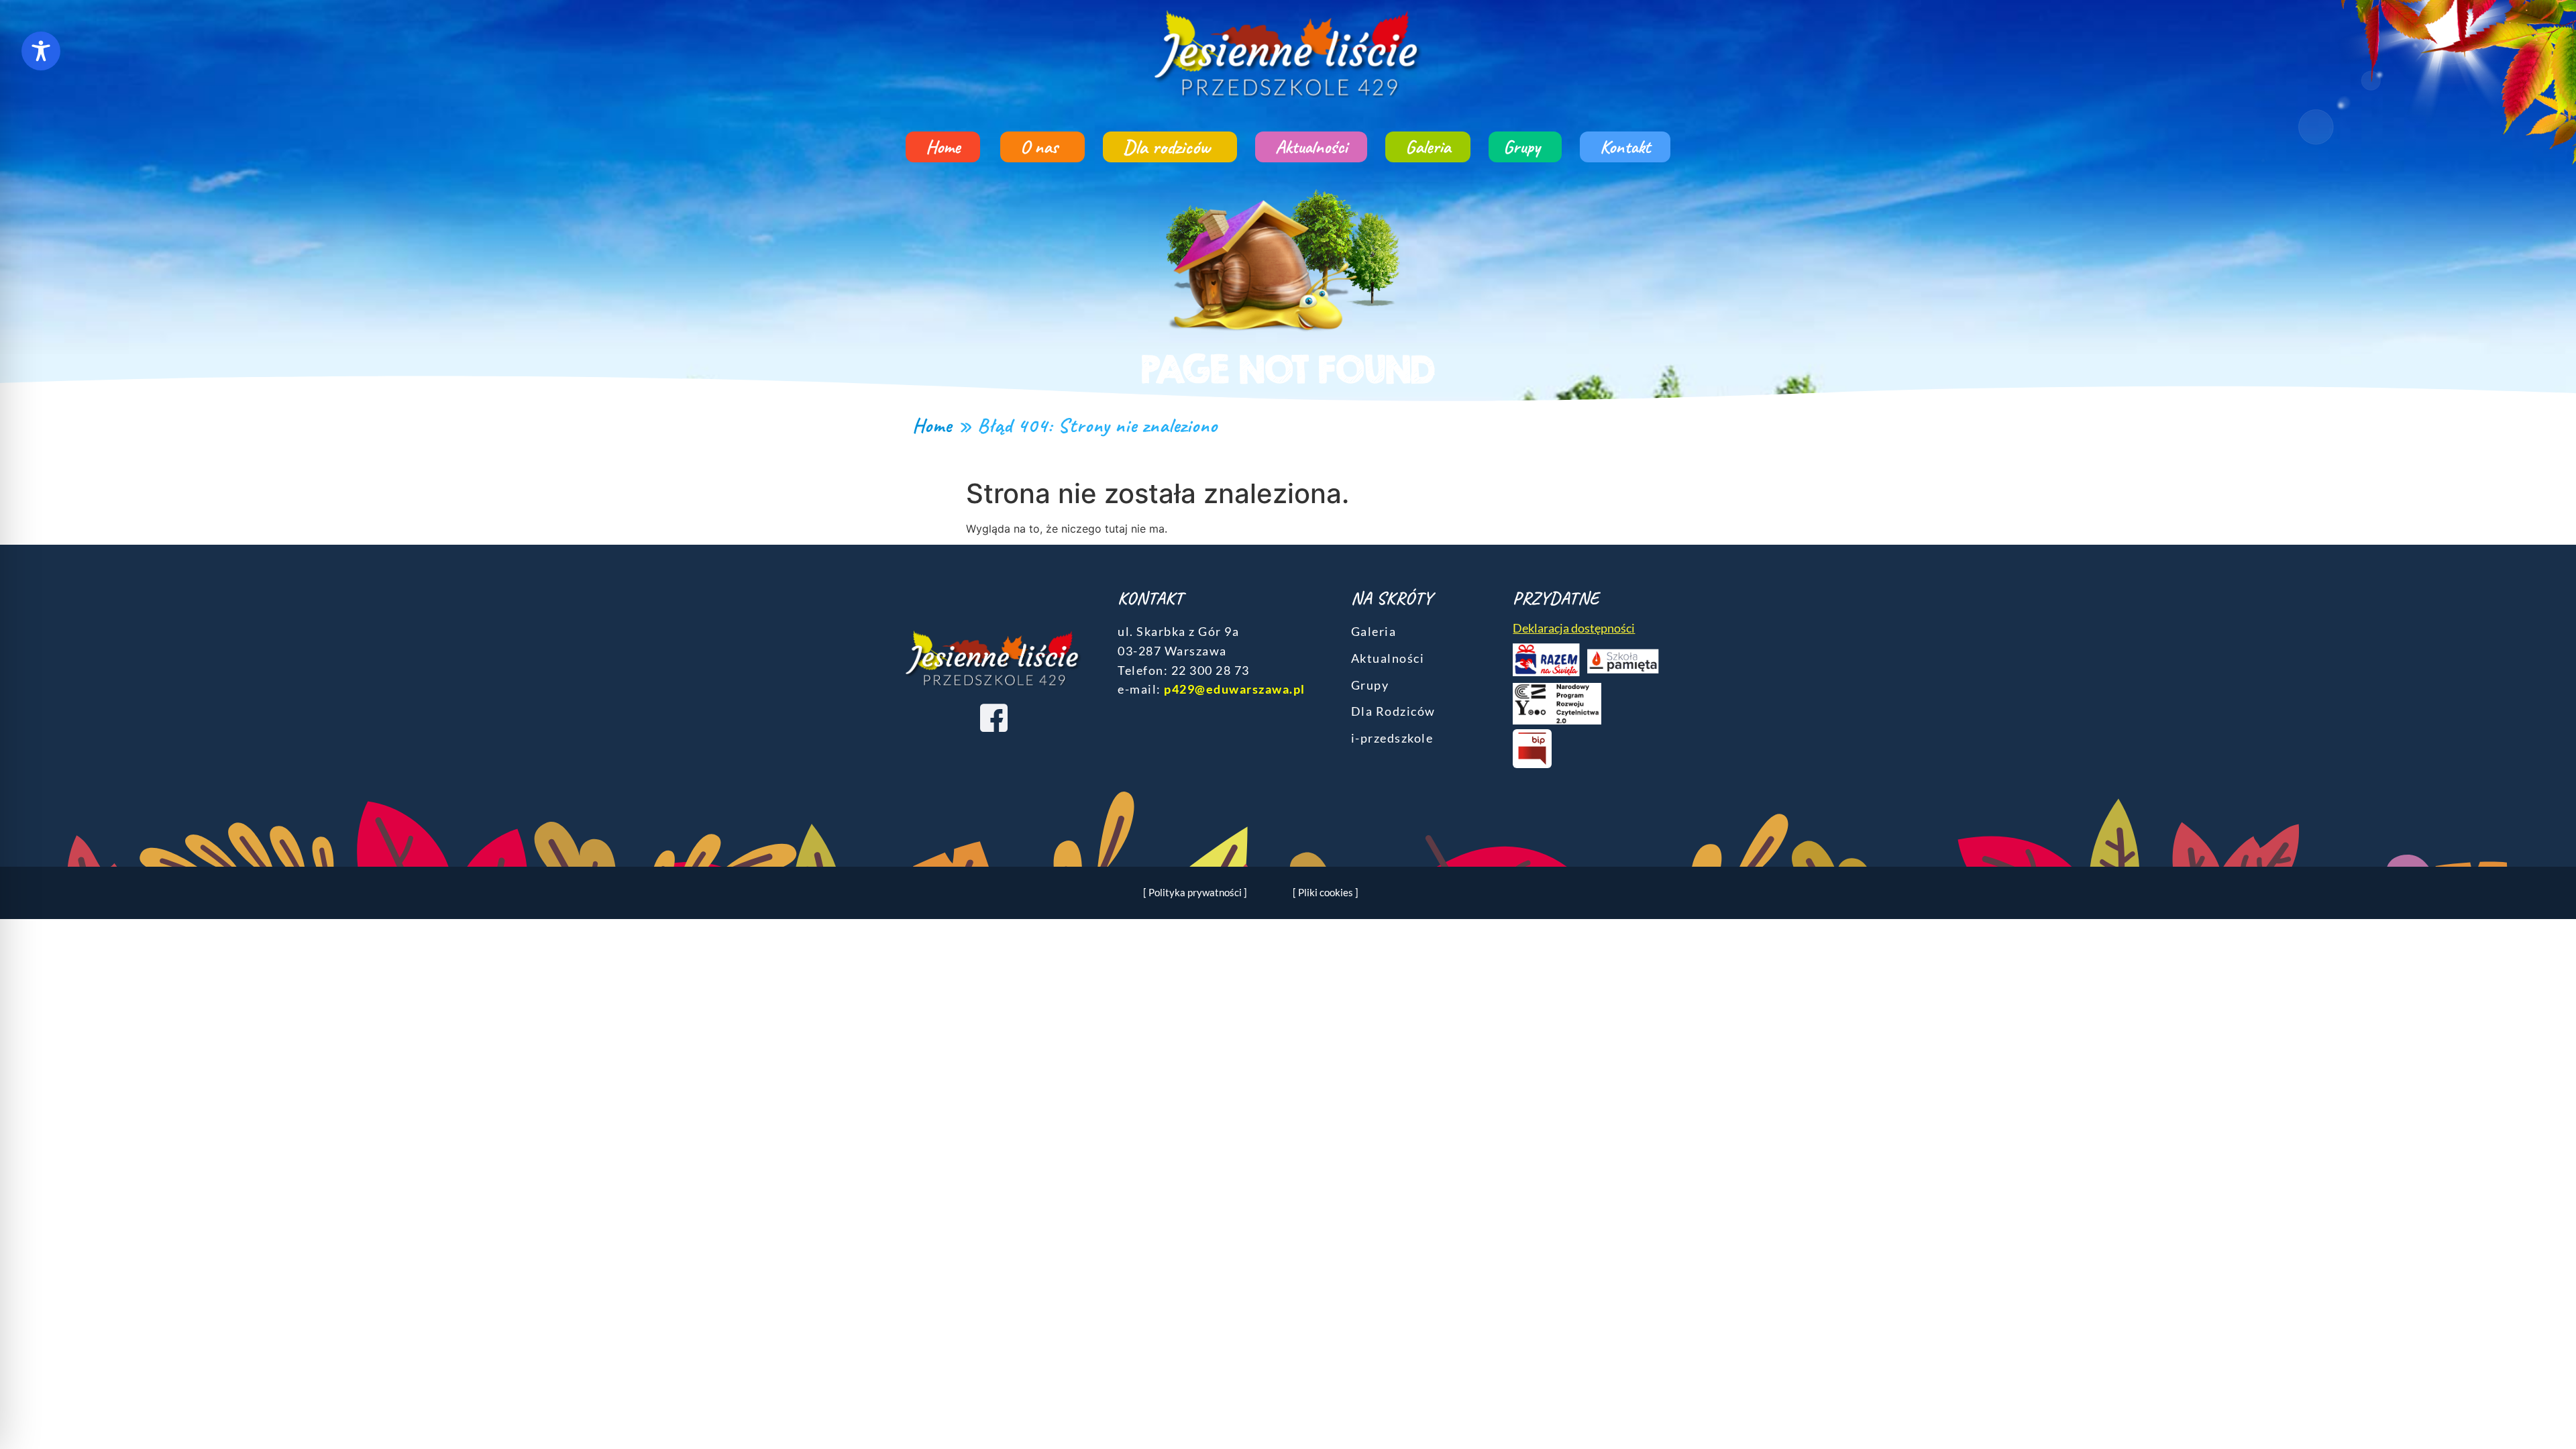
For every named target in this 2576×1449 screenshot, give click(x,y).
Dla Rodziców (1393, 711)
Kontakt (1625, 147)
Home (943, 147)
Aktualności (1311, 147)
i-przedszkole (1392, 738)
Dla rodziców (1167, 147)
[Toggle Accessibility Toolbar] (41, 51)
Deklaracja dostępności (1574, 628)
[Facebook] (994, 717)
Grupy (1522, 147)
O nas (1039, 147)
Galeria (1428, 147)
